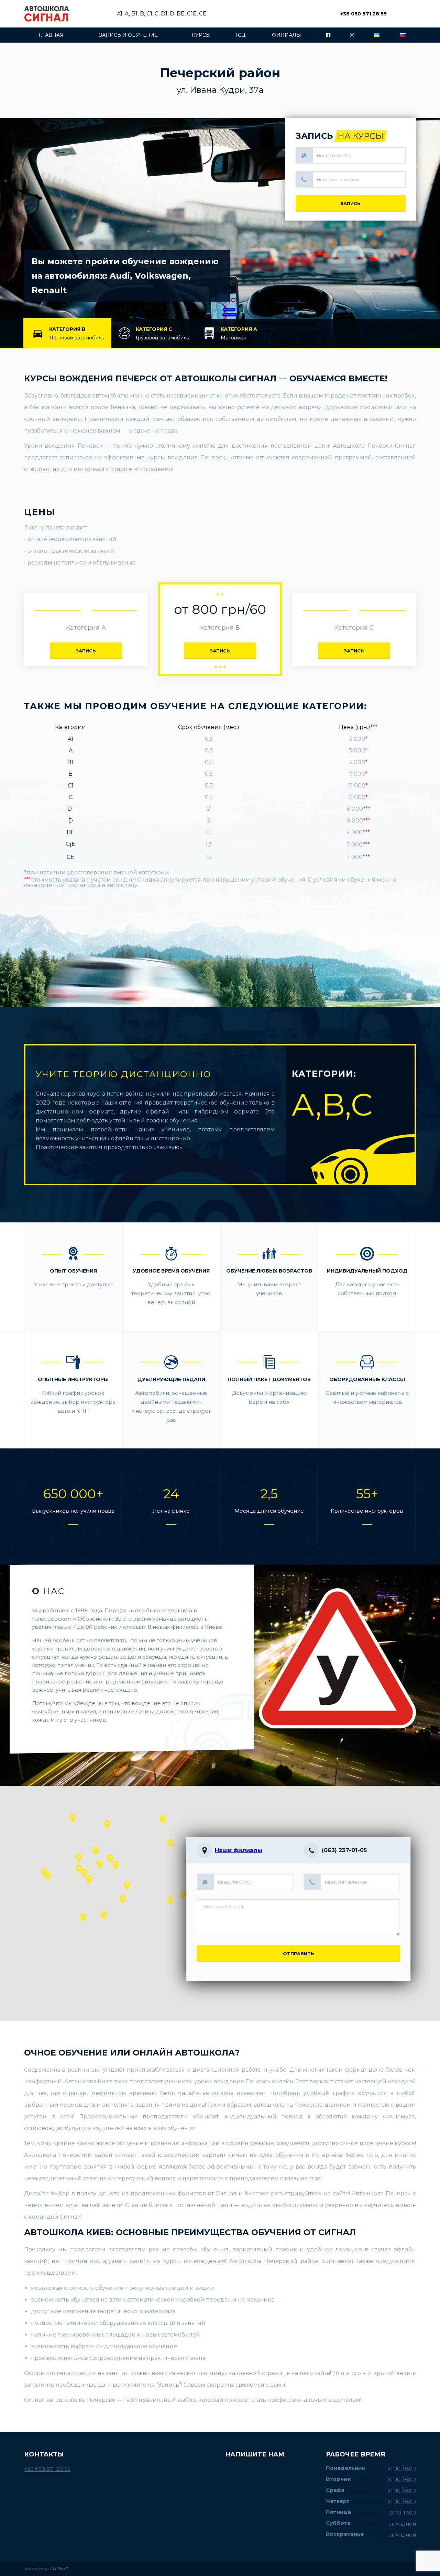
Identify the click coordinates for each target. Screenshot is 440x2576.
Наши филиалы (239, 1850)
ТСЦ (240, 35)
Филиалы (287, 35)
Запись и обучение (128, 35)
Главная (51, 35)
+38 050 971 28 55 (364, 14)
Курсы (201, 35)
